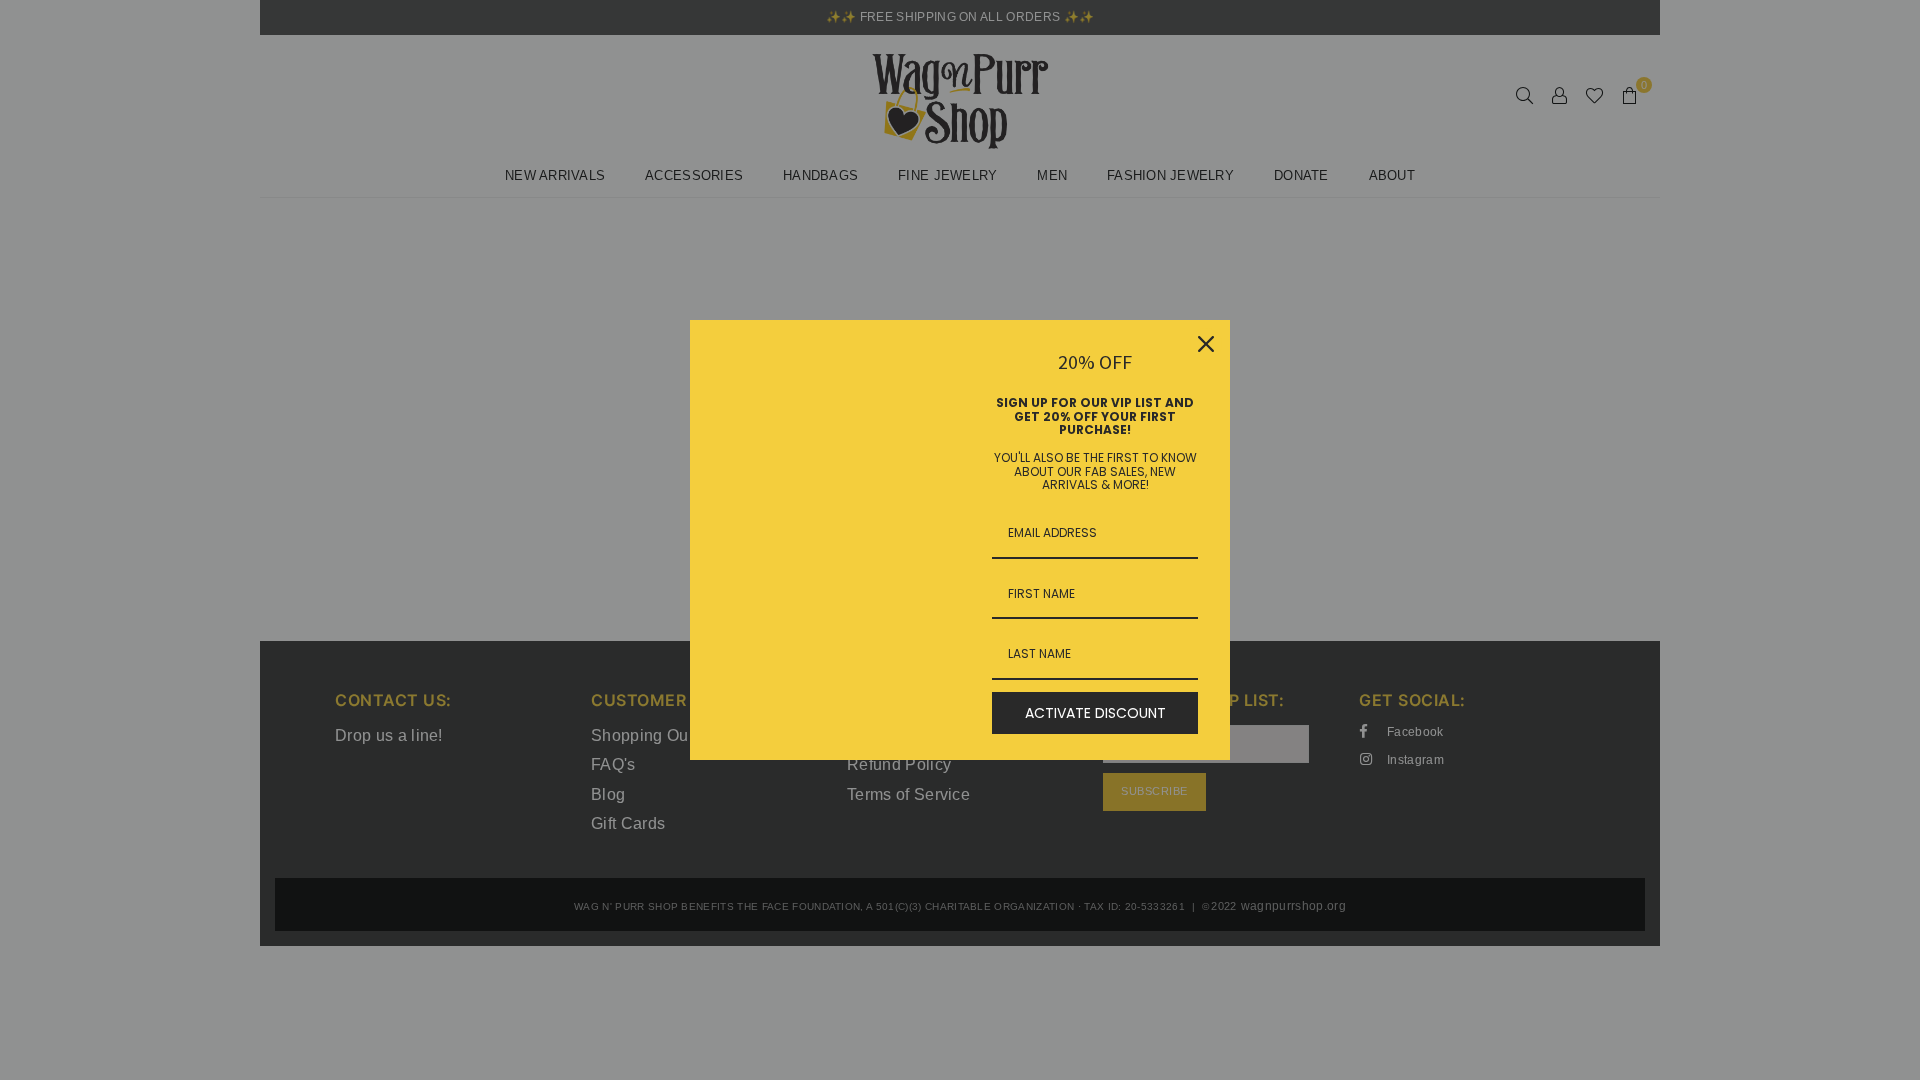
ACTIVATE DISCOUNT (1095, 713)
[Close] (1206, 344)
